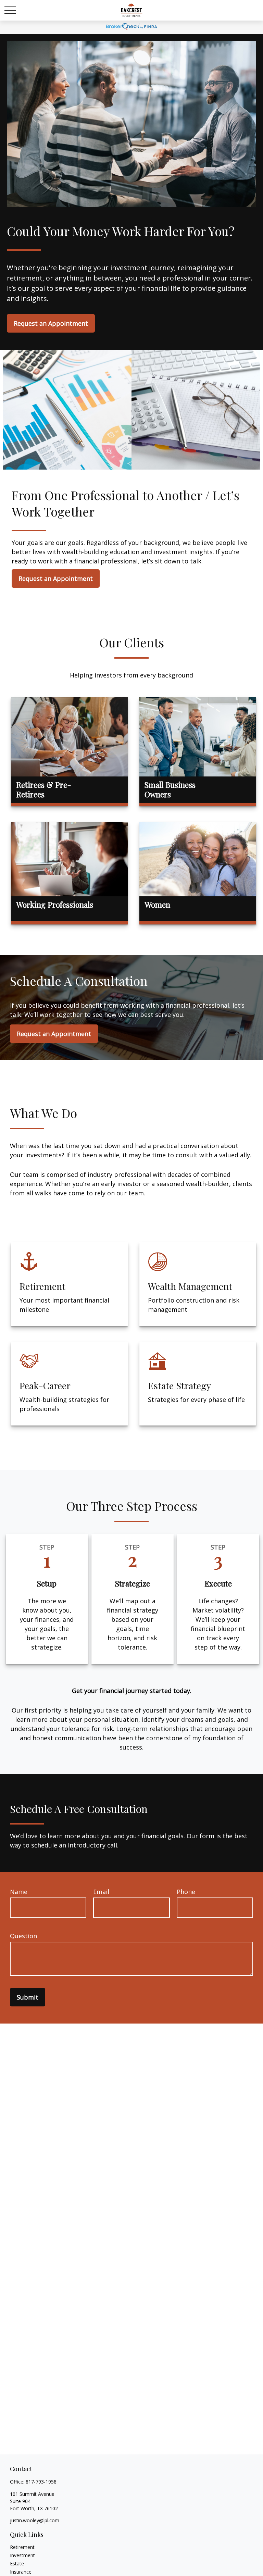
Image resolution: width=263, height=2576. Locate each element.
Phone (186, 1892)
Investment (22, 2555)
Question (23, 1936)
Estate (17, 2563)
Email (101, 1892)
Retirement (22, 2547)
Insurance (21, 2572)
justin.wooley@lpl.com (35, 2520)
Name (19, 1892)
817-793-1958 (41, 2482)
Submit (28, 1997)
